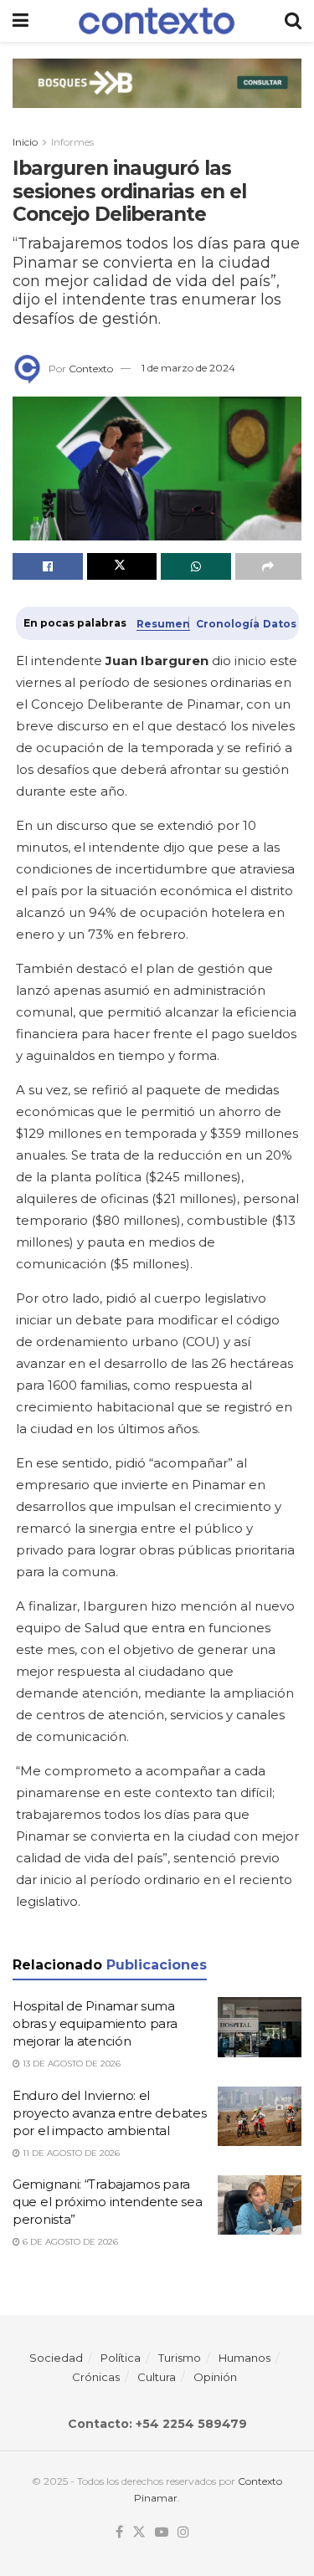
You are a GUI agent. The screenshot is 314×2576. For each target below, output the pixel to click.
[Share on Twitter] (122, 566)
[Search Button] (293, 21)
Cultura (157, 2377)
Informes (72, 142)
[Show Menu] (21, 21)
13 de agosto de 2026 (70, 2064)
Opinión (215, 2377)
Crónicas (96, 2377)
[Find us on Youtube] (162, 2532)
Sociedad (56, 2358)
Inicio (25, 142)
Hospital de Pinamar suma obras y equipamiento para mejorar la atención (95, 2023)
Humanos (245, 2358)
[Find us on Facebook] (119, 2532)
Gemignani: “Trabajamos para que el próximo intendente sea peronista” (107, 2202)
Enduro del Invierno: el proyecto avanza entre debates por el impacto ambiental (109, 2113)
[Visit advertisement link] (157, 96)
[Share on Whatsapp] (196, 566)
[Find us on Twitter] (139, 2532)
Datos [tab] (277, 624)
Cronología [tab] (223, 624)
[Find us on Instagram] (183, 2532)
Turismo (180, 2358)
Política (121, 2358)
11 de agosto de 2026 (70, 2153)
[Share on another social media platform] (269, 566)
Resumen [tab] (159, 624)
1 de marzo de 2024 (188, 368)
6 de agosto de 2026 (69, 2242)
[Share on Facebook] (48, 566)
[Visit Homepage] (157, 20)
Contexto (91, 368)
